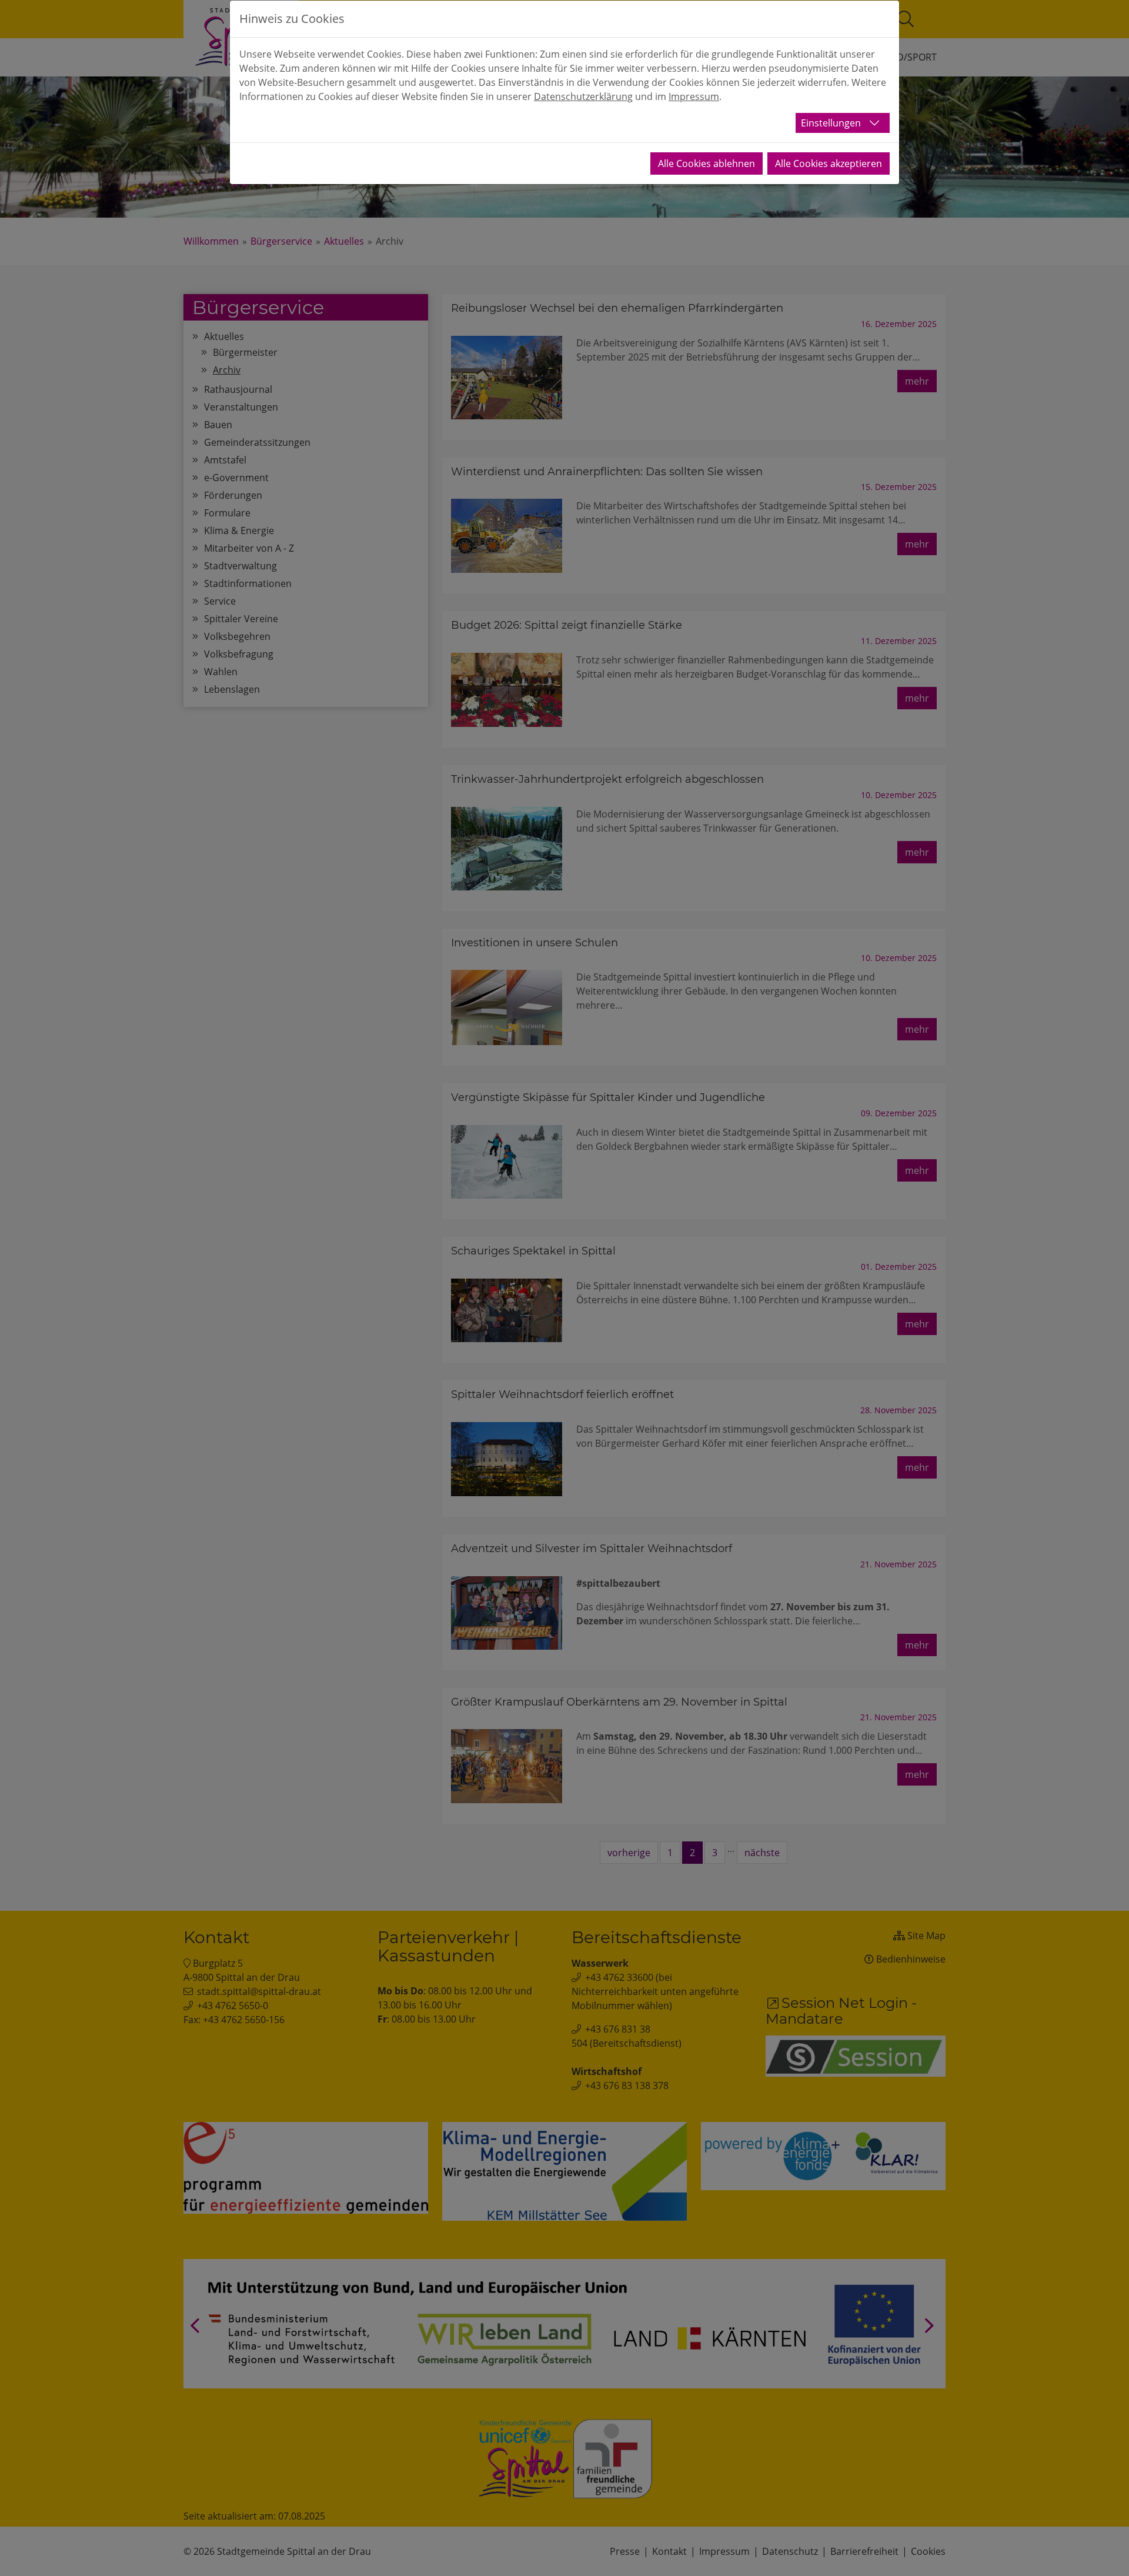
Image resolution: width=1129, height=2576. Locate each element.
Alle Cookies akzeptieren (829, 163)
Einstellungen (831, 123)
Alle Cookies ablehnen (707, 163)
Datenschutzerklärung (583, 96)
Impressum (694, 96)
